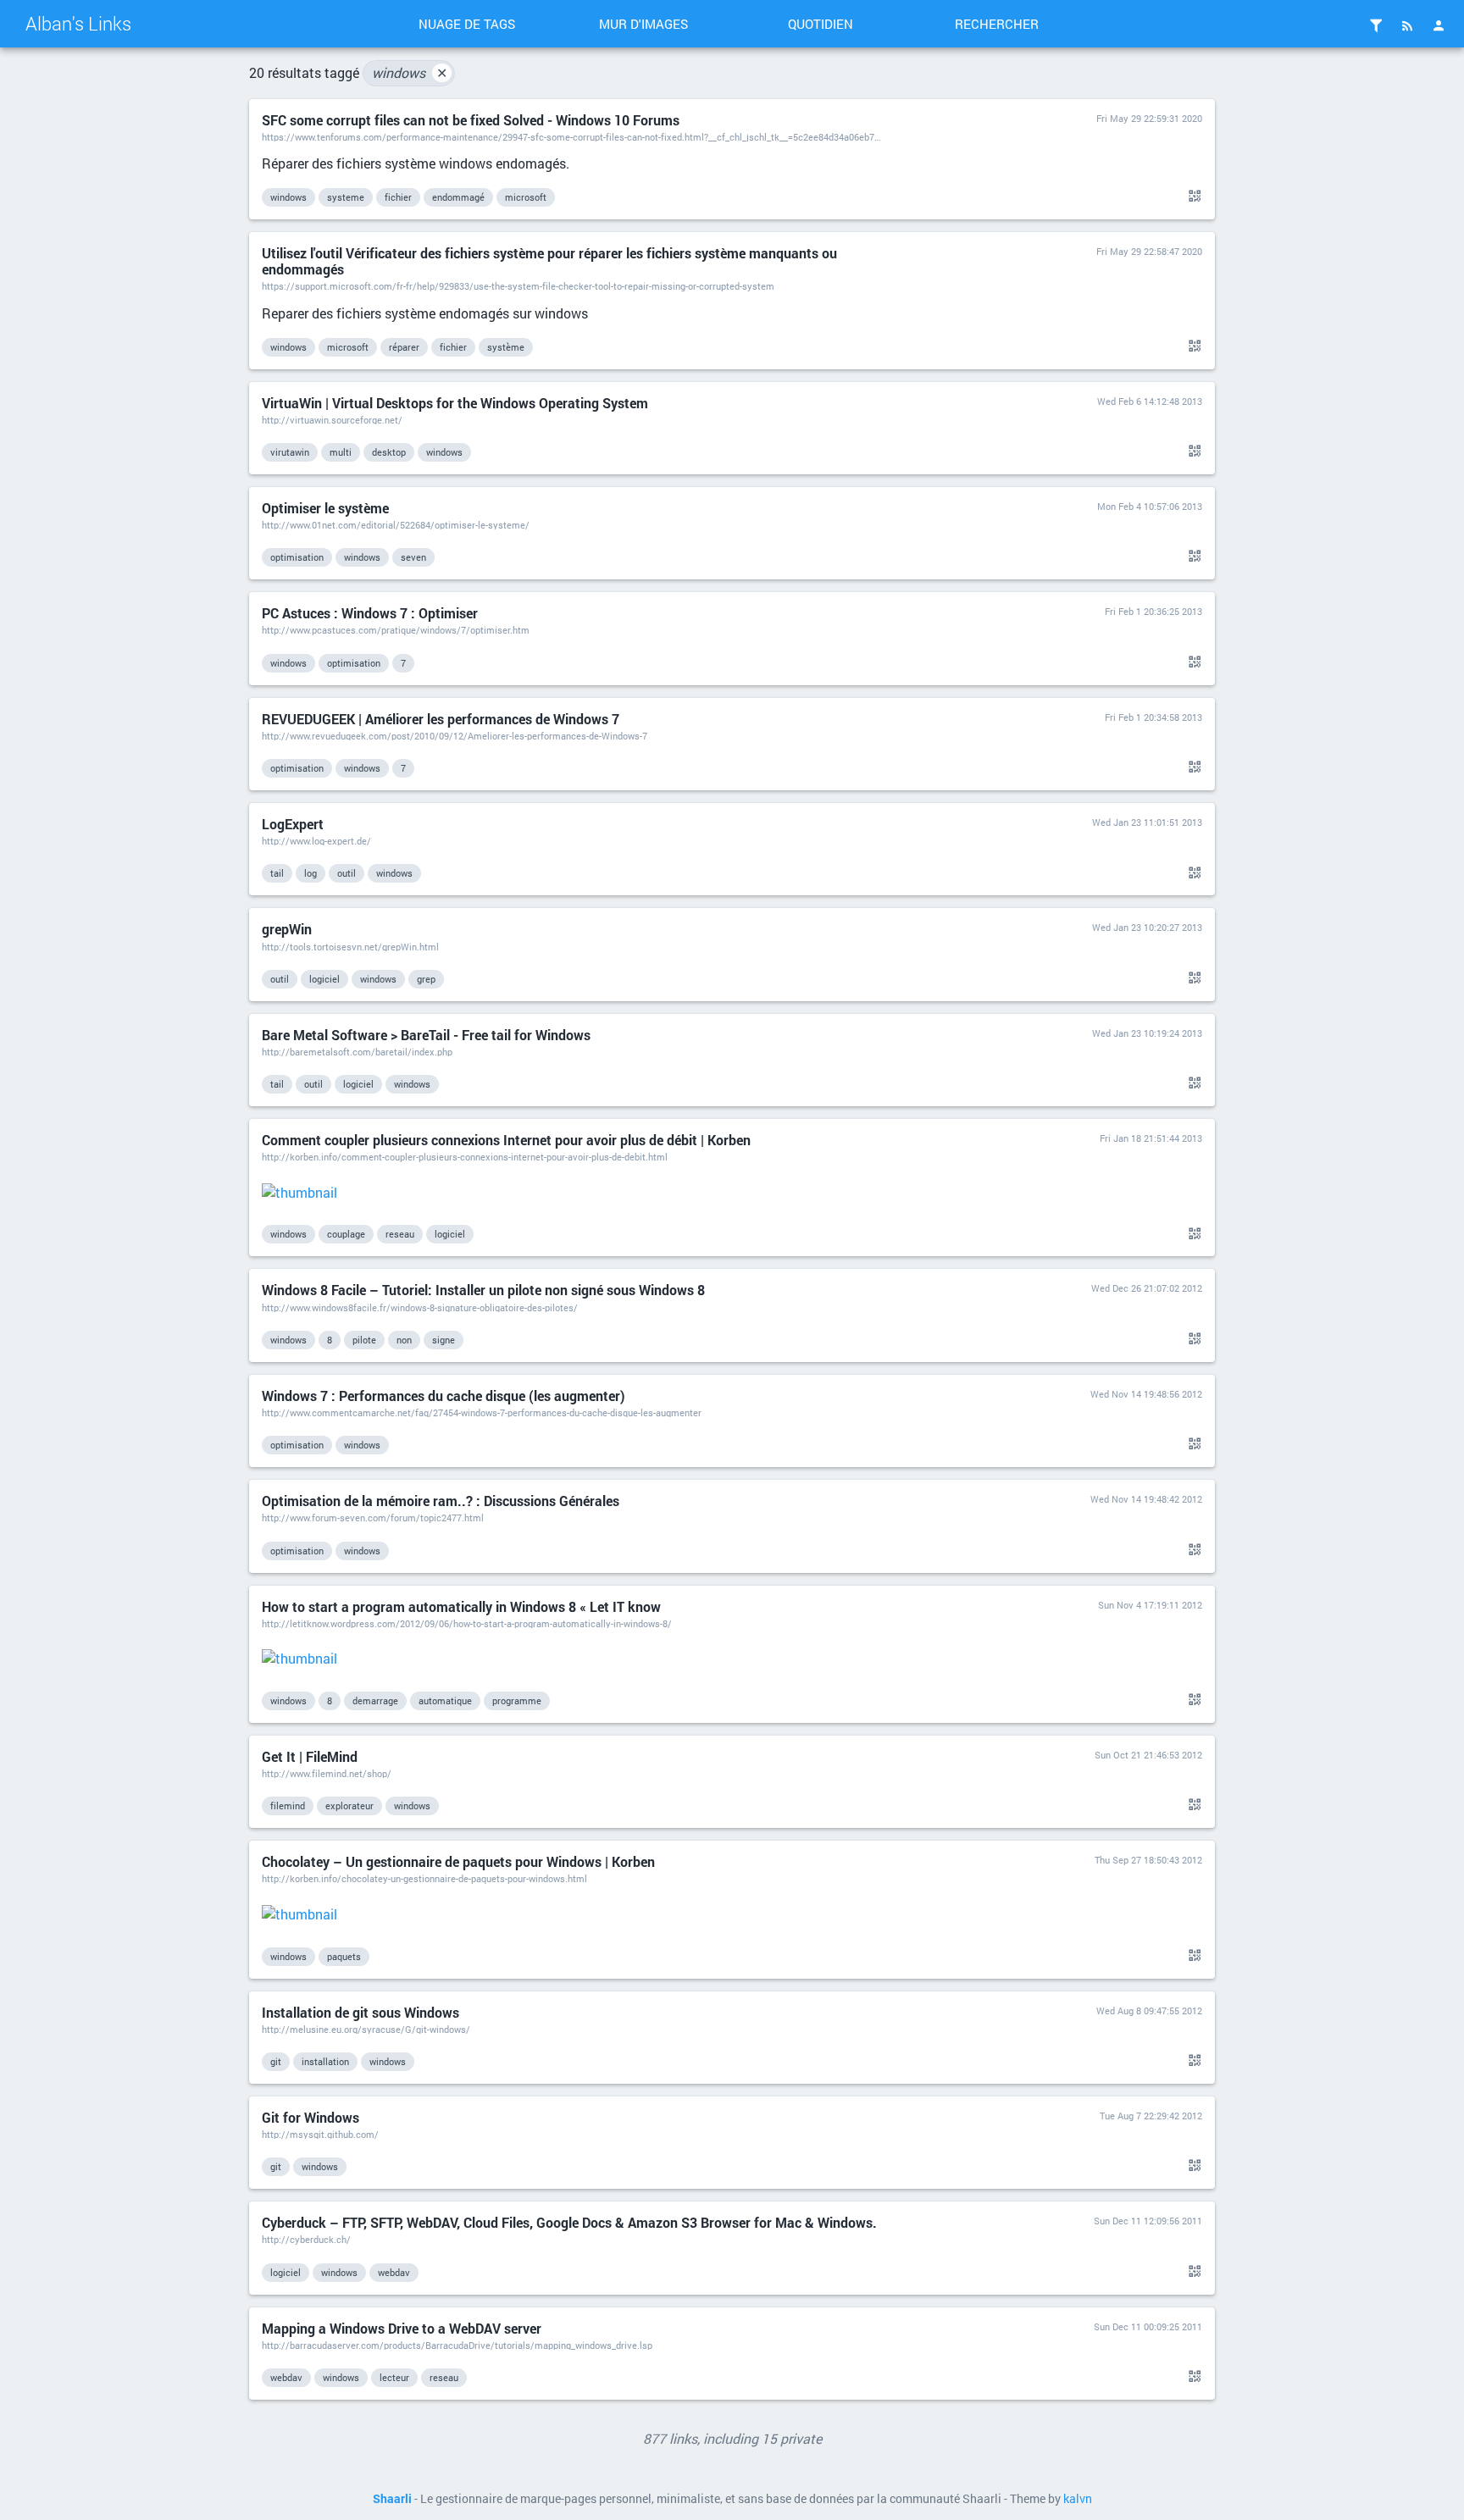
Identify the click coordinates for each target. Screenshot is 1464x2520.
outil (347, 873)
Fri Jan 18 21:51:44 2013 (1151, 1138)
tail (277, 873)
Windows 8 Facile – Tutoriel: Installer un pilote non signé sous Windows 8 (483, 1290)
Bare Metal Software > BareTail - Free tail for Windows (426, 1035)
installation (325, 2061)
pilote (364, 1340)
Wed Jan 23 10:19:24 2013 (1147, 1033)
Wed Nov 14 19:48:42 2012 (1146, 1499)
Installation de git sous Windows (360, 2012)
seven (413, 557)
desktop (389, 452)
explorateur (349, 1806)
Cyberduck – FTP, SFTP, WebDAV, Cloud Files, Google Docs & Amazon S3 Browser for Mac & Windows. (569, 2222)
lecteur (394, 2377)
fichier (398, 197)
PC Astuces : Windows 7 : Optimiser (370, 613)
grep (426, 979)
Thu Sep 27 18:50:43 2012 (1148, 1860)
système (506, 347)
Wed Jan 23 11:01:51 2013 (1147, 822)
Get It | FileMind (310, 1756)
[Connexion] (1439, 25)
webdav (394, 2272)
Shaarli (392, 2499)
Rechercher (997, 24)
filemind (288, 1806)
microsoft (526, 197)
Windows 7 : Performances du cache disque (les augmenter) (444, 1396)
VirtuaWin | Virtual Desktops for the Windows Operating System (455, 403)
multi (341, 452)
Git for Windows (311, 2117)
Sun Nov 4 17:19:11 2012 (1150, 1605)
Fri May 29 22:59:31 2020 (1149, 118)
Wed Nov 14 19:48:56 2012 (1146, 1394)
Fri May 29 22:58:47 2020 (1149, 251)
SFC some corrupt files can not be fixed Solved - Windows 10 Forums (471, 120)
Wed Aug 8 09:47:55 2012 (1149, 2010)
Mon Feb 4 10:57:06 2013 (1150, 506)
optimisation (297, 557)
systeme (346, 197)
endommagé (458, 197)
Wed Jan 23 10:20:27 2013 (1147, 927)
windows (410, 72)
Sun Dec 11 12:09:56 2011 (1148, 2221)
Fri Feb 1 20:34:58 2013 (1153, 717)
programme (517, 1700)
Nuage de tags (467, 24)
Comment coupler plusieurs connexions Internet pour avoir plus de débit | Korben (506, 1140)
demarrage (375, 1700)
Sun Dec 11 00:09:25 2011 (1148, 2326)
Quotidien (821, 24)
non (404, 1340)
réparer (404, 347)
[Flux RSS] (1407, 25)
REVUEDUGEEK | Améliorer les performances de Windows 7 (441, 719)
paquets (344, 1956)
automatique (445, 1700)
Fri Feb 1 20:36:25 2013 (1153, 611)
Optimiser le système (325, 508)
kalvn (1078, 2499)
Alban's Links (78, 23)
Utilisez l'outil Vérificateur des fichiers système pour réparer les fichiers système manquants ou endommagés (549, 261)
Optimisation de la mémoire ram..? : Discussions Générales (441, 1501)
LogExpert (293, 824)
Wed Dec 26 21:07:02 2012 (1147, 1288)
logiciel (324, 979)
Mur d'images (643, 24)
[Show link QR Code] (1192, 197)
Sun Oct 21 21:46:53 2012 (1148, 1755)
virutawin (290, 452)
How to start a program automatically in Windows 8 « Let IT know (461, 1606)
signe (444, 1340)
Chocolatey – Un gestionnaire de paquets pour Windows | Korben (458, 1861)
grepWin (287, 929)
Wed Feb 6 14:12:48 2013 (1150, 401)
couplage (346, 1234)
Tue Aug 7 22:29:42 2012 (1151, 2116)
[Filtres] (1376, 25)
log (311, 873)
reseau (400, 1234)
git (276, 2061)
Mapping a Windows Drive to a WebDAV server (402, 2328)
